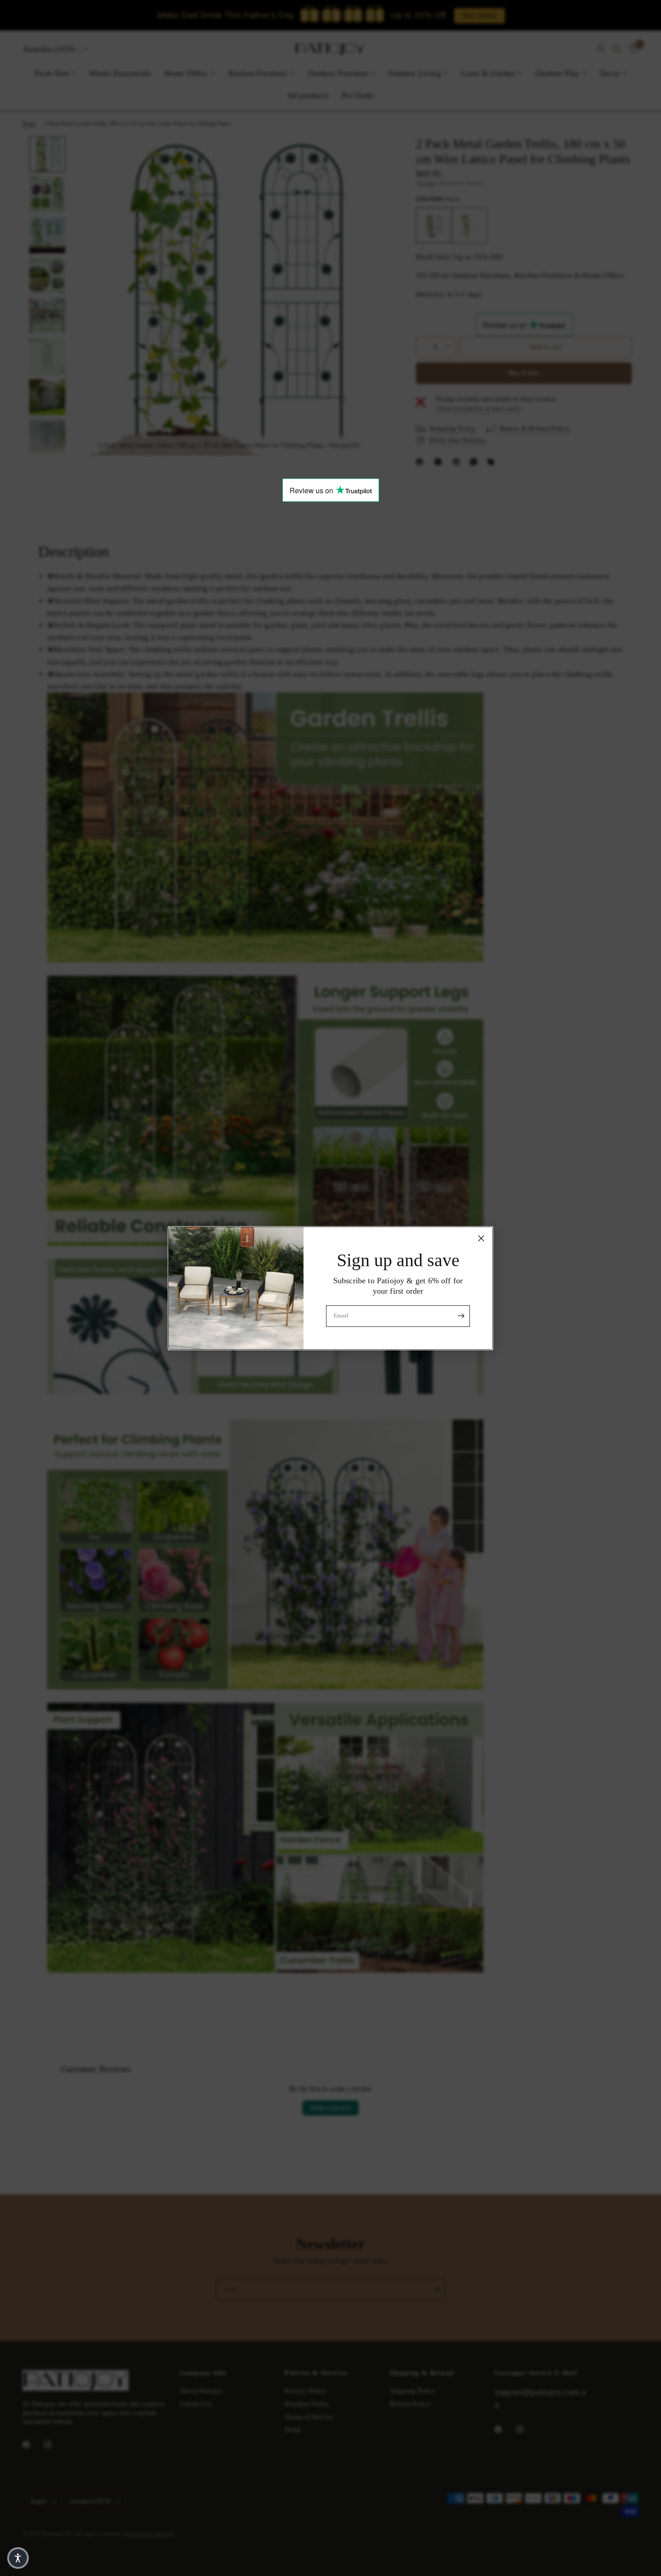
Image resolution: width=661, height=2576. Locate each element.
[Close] (481, 1238)
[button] (18, 2558)
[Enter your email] (461, 1316)
